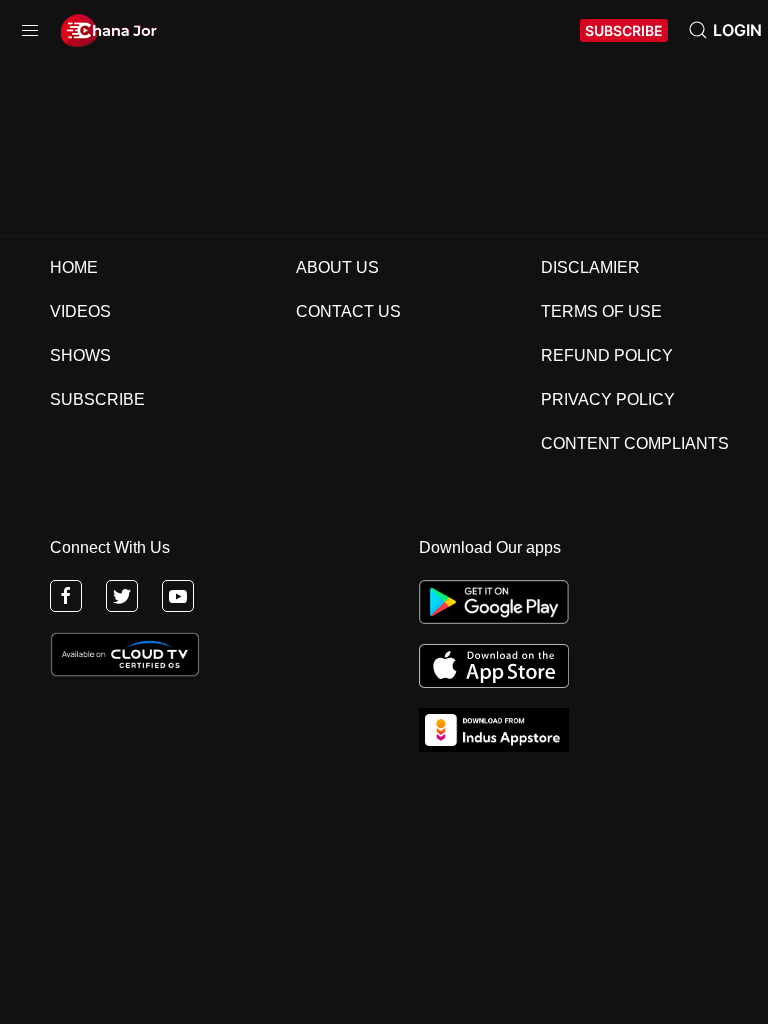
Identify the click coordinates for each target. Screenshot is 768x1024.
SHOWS (80, 355)
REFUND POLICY (607, 355)
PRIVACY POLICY (608, 399)
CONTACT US (348, 311)
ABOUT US (337, 267)
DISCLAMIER (590, 267)
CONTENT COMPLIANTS (635, 443)
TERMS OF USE (601, 311)
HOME (74, 267)
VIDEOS (80, 311)
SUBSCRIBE (624, 30)
